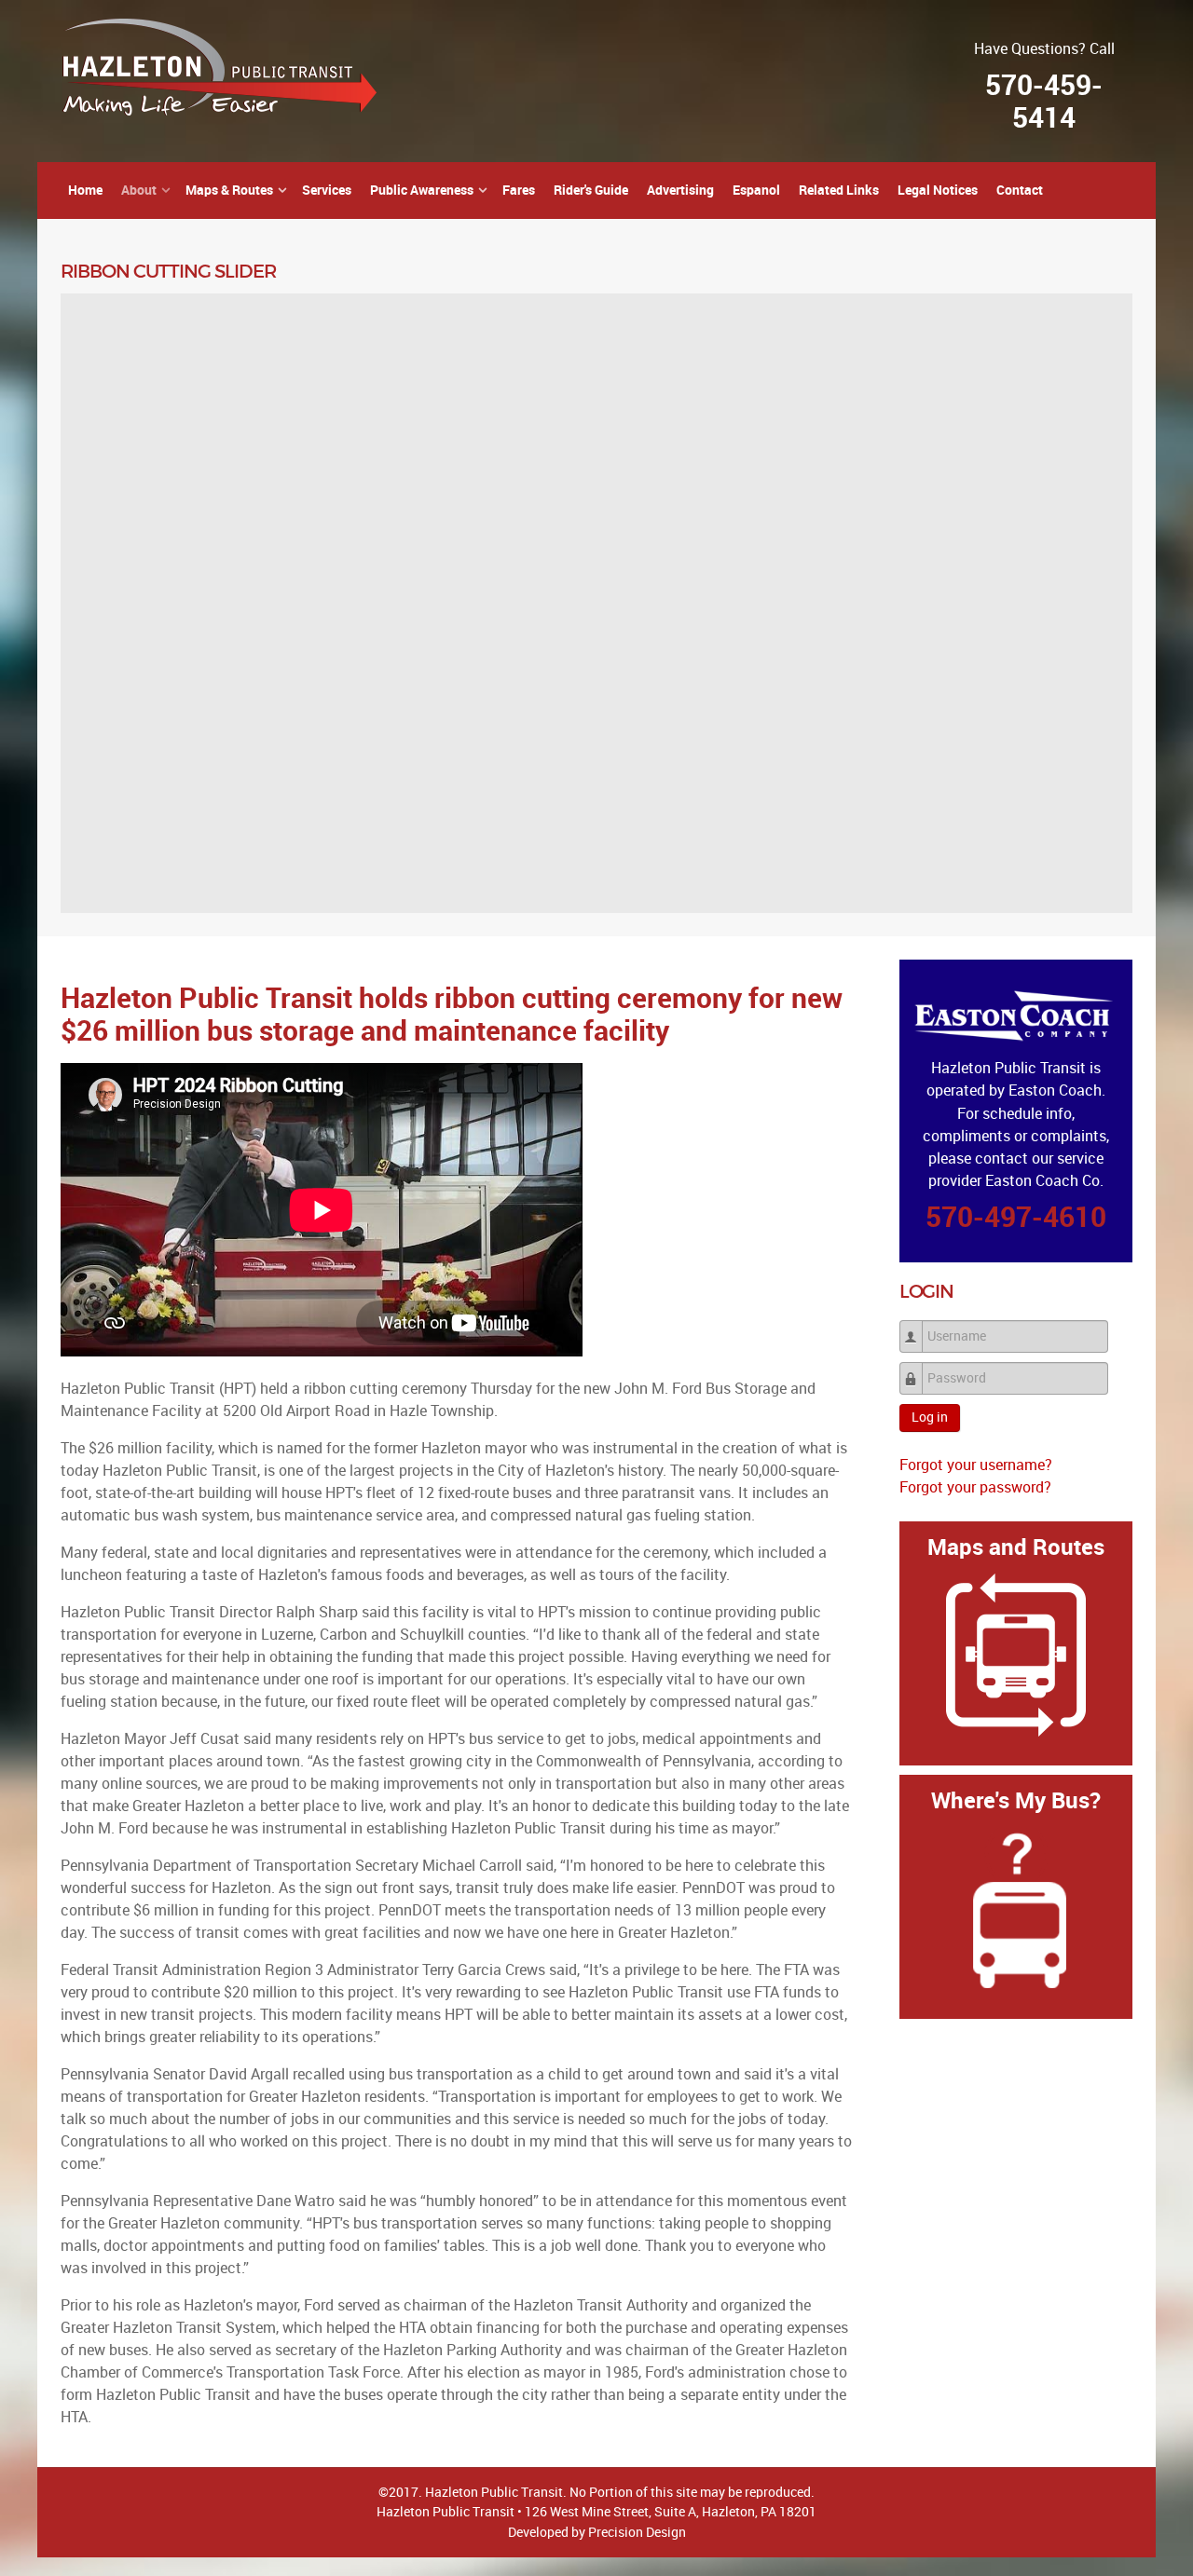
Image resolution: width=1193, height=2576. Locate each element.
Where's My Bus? (1016, 1800)
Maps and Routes (1016, 1547)
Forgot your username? (976, 1465)
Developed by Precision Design (597, 2532)
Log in (930, 1417)
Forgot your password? (975, 1487)
